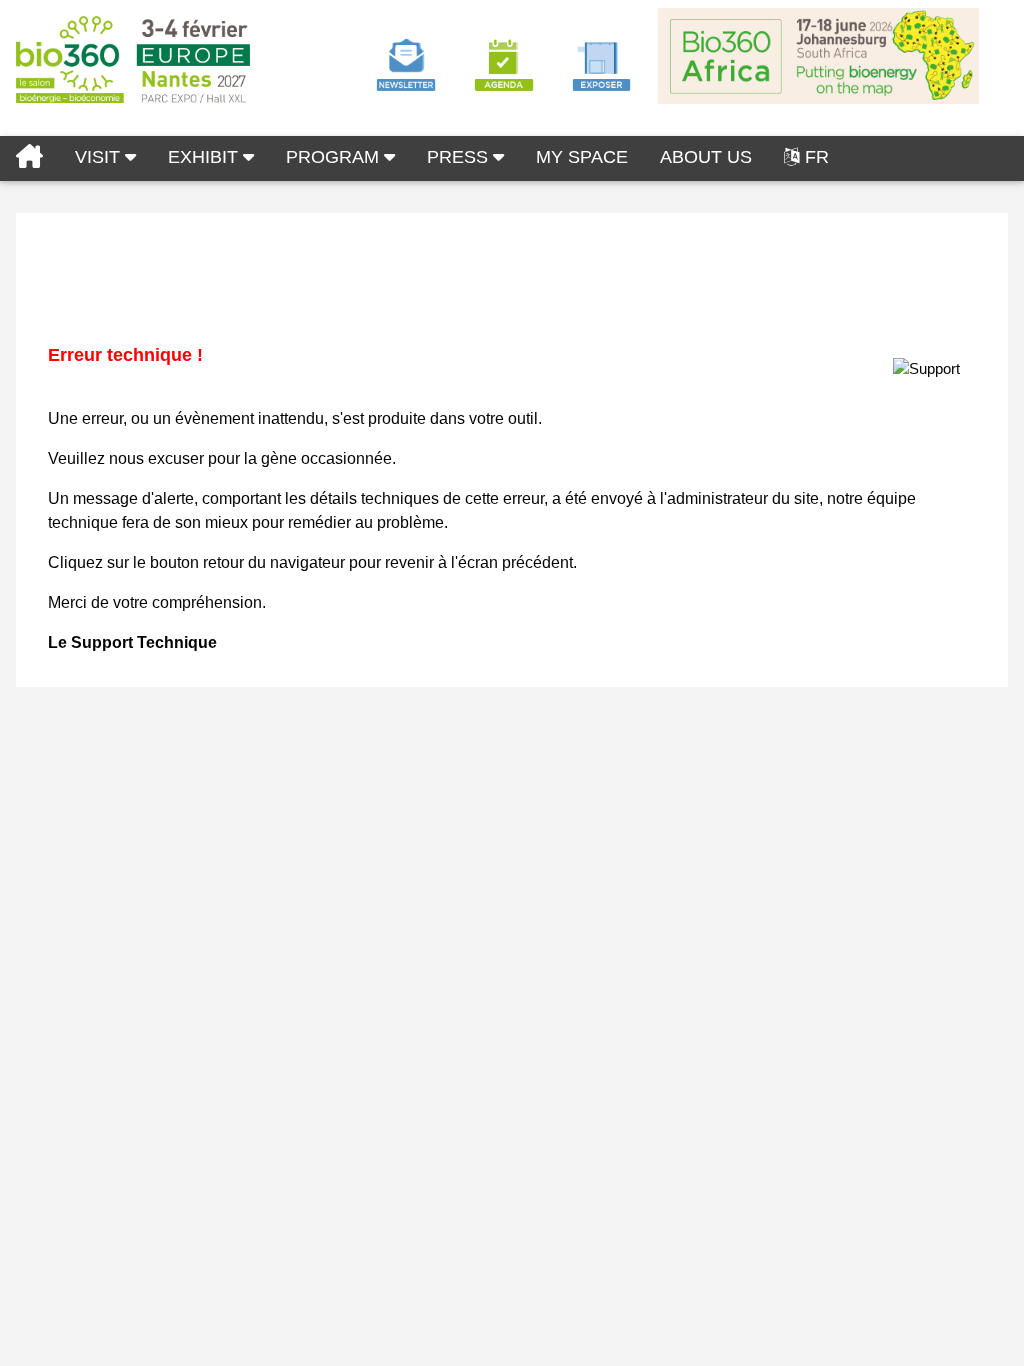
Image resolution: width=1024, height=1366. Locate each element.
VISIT (100, 157)
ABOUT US (706, 157)
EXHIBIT (205, 157)
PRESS (460, 157)
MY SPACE (582, 157)
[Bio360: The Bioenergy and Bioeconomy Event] (29, 158)
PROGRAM (335, 157)
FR (817, 157)
